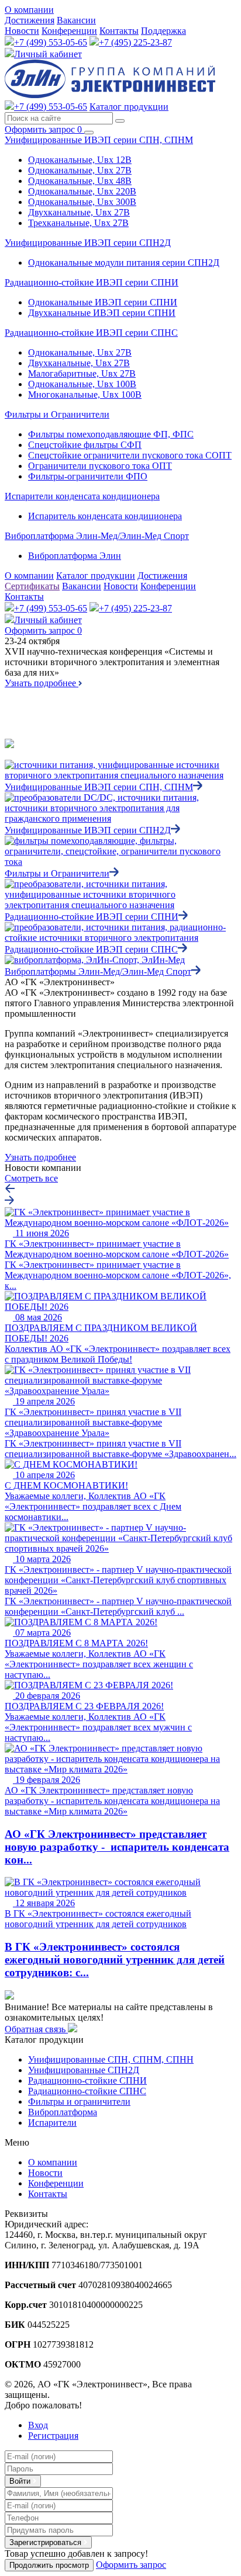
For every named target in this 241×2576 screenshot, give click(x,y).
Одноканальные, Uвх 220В (82, 191)
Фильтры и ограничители (79, 2102)
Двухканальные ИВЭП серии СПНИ (102, 313)
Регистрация (53, 2436)
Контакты (119, 31)
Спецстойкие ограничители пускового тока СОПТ (130, 455)
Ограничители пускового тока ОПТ (100, 466)
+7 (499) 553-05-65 (51, 42)
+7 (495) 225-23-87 (135, 42)
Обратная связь (36, 2029)
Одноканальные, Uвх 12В (80, 160)
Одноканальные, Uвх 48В (80, 181)
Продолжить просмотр (49, 2565)
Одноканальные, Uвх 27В (80, 170)
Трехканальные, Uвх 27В (78, 223)
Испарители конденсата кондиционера (82, 496)
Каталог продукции (129, 107)
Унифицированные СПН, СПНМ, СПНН (111, 2059)
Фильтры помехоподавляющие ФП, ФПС (111, 434)
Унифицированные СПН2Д (84, 2070)
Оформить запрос (43, 129)
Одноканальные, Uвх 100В (82, 384)
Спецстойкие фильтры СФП (85, 445)
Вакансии (76, 20)
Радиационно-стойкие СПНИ (87, 2080)
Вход (38, 2425)
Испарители (52, 2123)
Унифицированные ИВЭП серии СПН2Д (88, 243)
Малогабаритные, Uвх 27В (82, 373)
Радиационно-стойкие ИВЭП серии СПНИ (92, 282)
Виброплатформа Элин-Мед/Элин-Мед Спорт (97, 536)
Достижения (30, 20)
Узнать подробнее (42, 683)
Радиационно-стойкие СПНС (87, 2091)
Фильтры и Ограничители (57, 414)
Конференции (69, 31)
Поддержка (163, 31)
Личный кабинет (48, 54)
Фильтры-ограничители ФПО (88, 476)
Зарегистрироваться (47, 2542)
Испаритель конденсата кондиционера (105, 516)
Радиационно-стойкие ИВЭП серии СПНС (91, 333)
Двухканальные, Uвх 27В (79, 212)
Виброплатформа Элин (75, 556)
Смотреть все (31, 1178)
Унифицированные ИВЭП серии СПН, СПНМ (99, 140)
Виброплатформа (63, 2112)
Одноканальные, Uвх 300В (82, 202)
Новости (22, 31)
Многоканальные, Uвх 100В (85, 394)
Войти (21, 2481)
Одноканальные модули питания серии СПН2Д (124, 263)
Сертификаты (32, 586)
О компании (29, 10)
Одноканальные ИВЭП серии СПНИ (103, 302)
